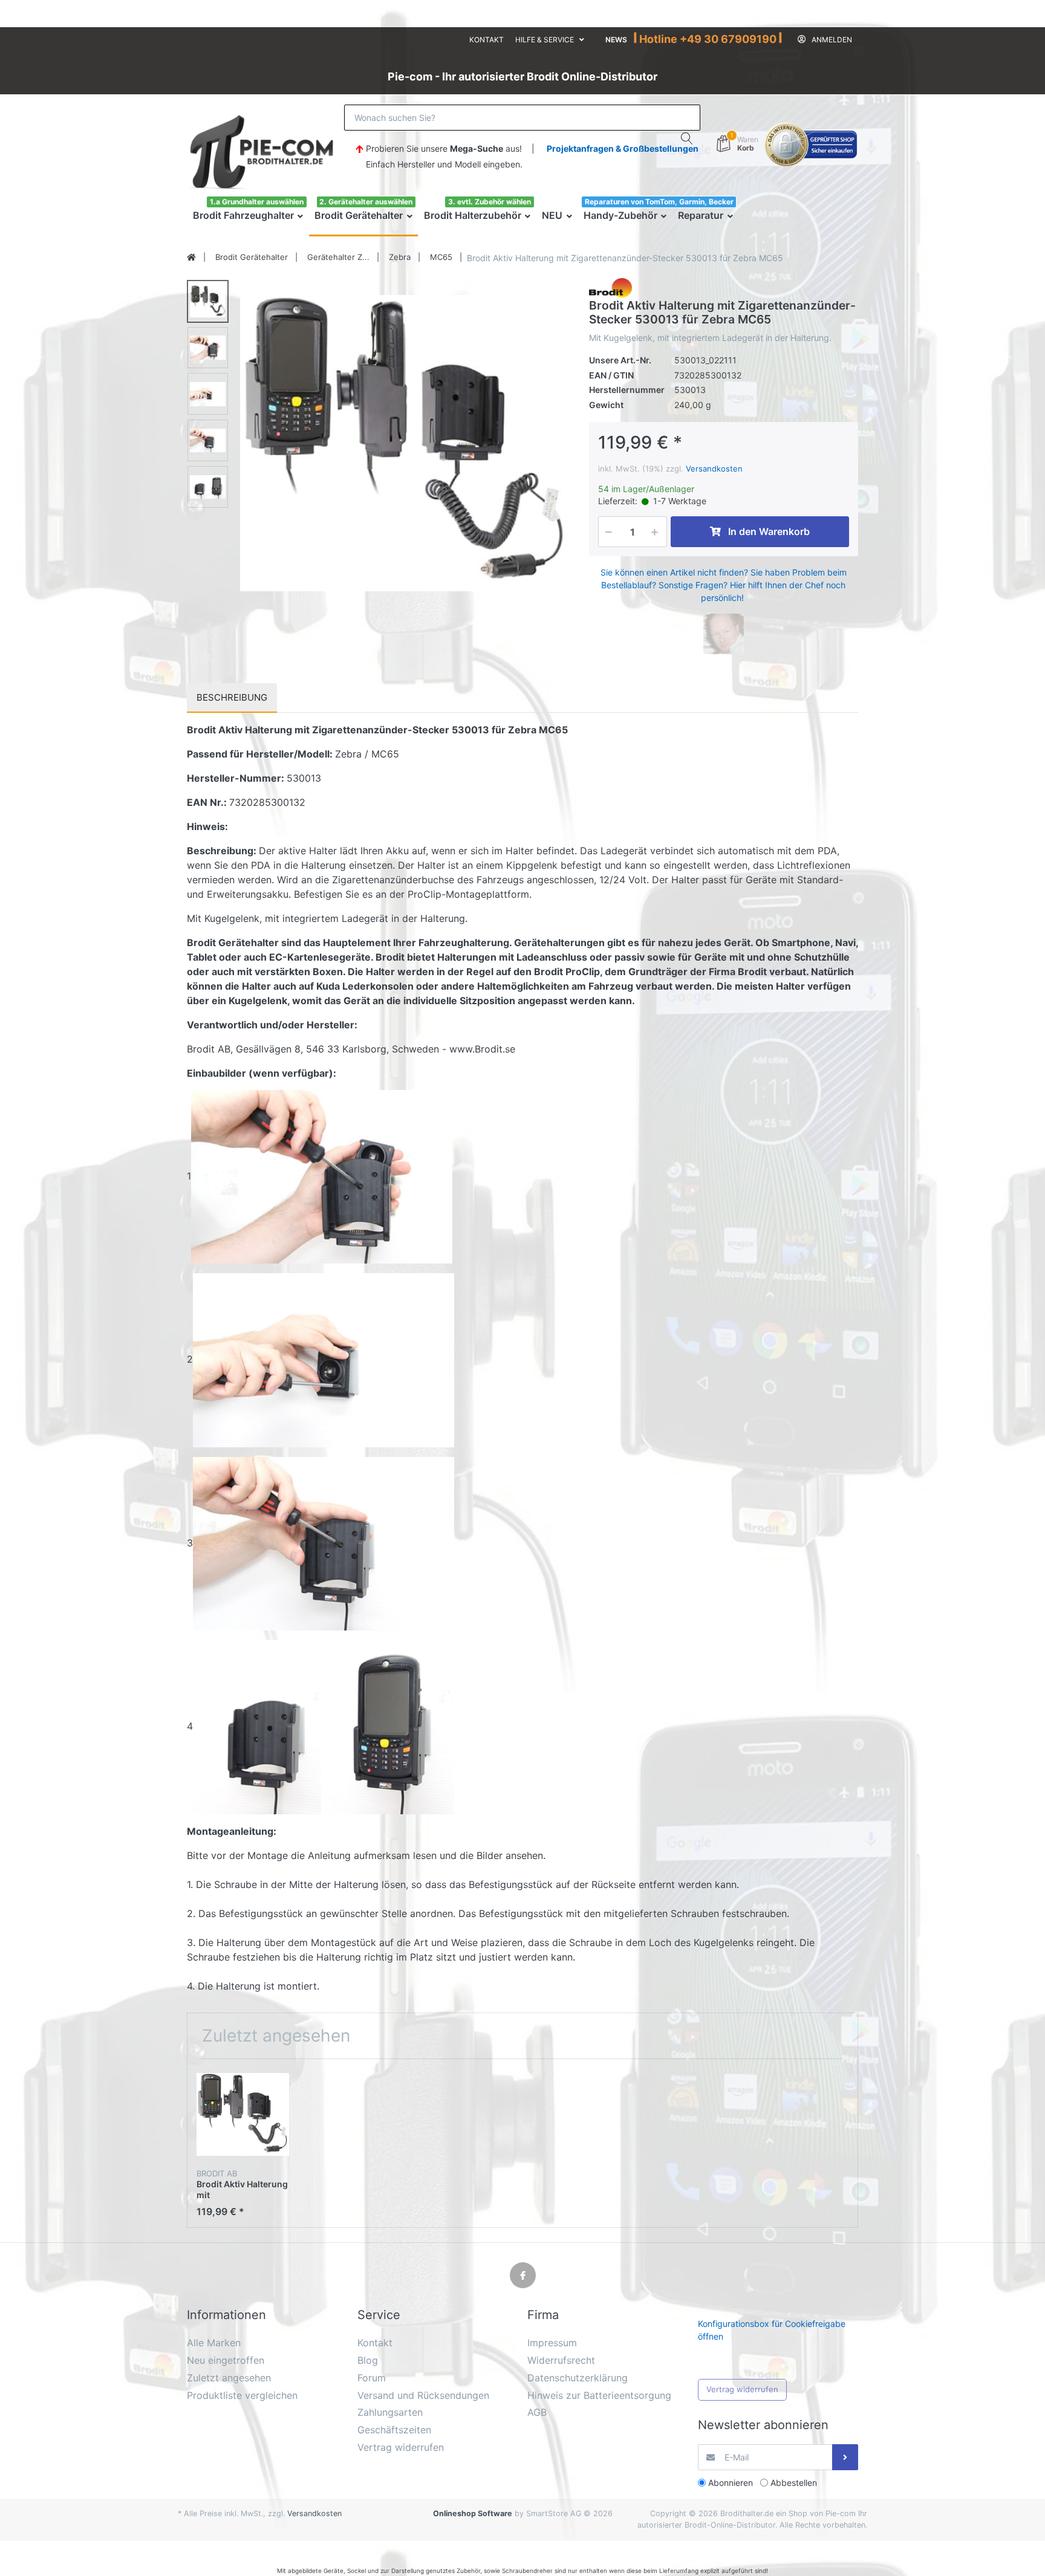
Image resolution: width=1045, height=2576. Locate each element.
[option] (405, 443)
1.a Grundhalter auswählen (257, 202)
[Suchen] (687, 138)
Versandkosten (714, 469)
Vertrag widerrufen (742, 2389)
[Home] (191, 258)
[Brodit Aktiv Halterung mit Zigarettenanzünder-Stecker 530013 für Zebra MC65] (405, 443)
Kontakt (487, 40)
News (616, 40)
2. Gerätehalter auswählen (366, 202)
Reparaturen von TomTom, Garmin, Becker (659, 202)
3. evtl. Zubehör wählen (490, 202)
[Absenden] (845, 2457)
